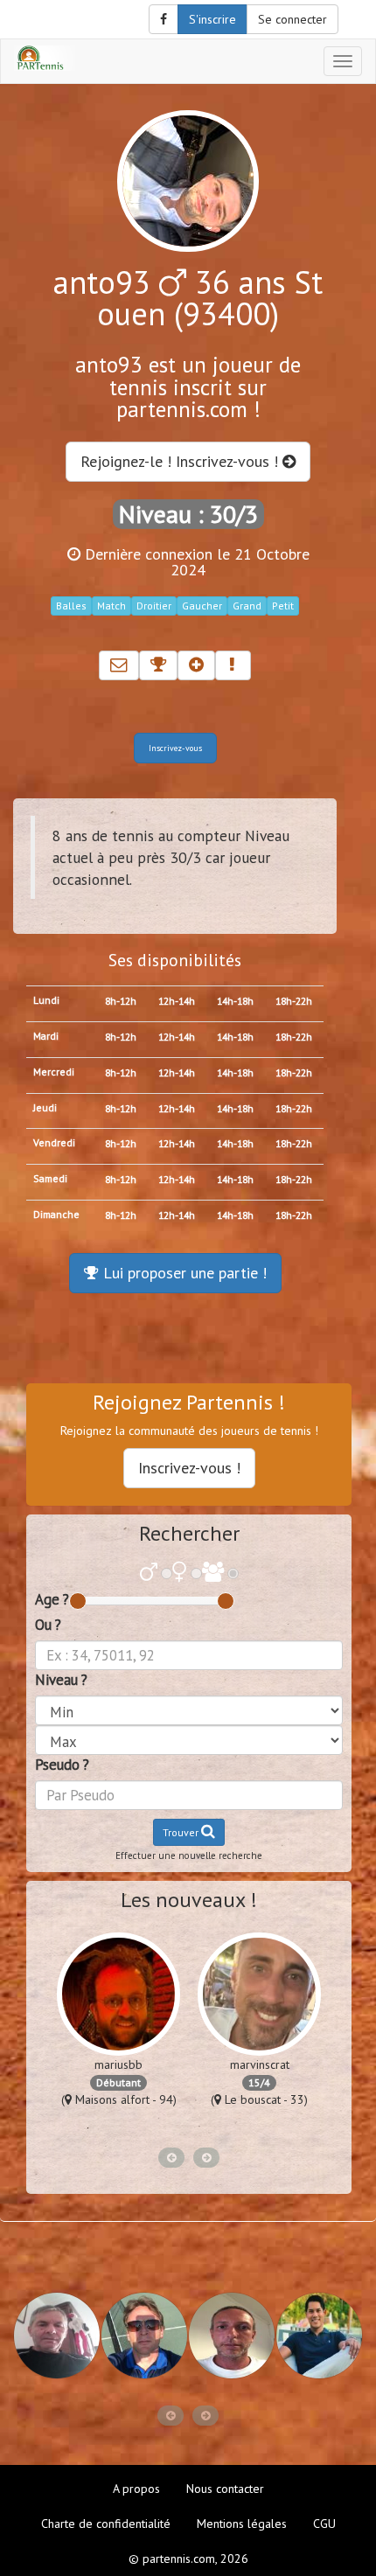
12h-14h (177, 1001)
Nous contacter (225, 2489)
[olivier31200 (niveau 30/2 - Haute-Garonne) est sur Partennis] (144, 2336)
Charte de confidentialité (106, 2524)
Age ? (52, 1599)
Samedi (50, 1178)
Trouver (182, 1832)
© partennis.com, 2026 (188, 2559)
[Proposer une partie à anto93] (158, 665)
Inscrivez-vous (175, 748)
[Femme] (180, 1573)
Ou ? (48, 1625)
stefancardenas (139, 2064)
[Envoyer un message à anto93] (119, 665)
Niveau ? (61, 1680)
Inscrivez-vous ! (189, 1468)
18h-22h (294, 1001)
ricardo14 (281, 2064)
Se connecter (292, 19)
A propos (136, 2489)
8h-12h (121, 1001)
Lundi (46, 1000)
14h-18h (235, 1001)
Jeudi (45, 1107)
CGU (324, 2524)
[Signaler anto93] (233, 665)
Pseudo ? (62, 1765)
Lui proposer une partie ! (183, 1273)
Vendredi (54, 1142)
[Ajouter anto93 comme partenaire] (196, 665)
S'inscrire (212, 19)
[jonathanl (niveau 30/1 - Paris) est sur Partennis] (319, 2336)
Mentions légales (242, 2524)
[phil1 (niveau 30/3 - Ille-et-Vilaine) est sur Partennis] (57, 2336)
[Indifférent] (213, 1573)
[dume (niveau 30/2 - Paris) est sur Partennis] (232, 2336)
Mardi (46, 1036)
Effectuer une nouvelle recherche (189, 1855)
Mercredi (54, 1072)
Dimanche (56, 1214)
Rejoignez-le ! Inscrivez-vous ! (181, 461)
